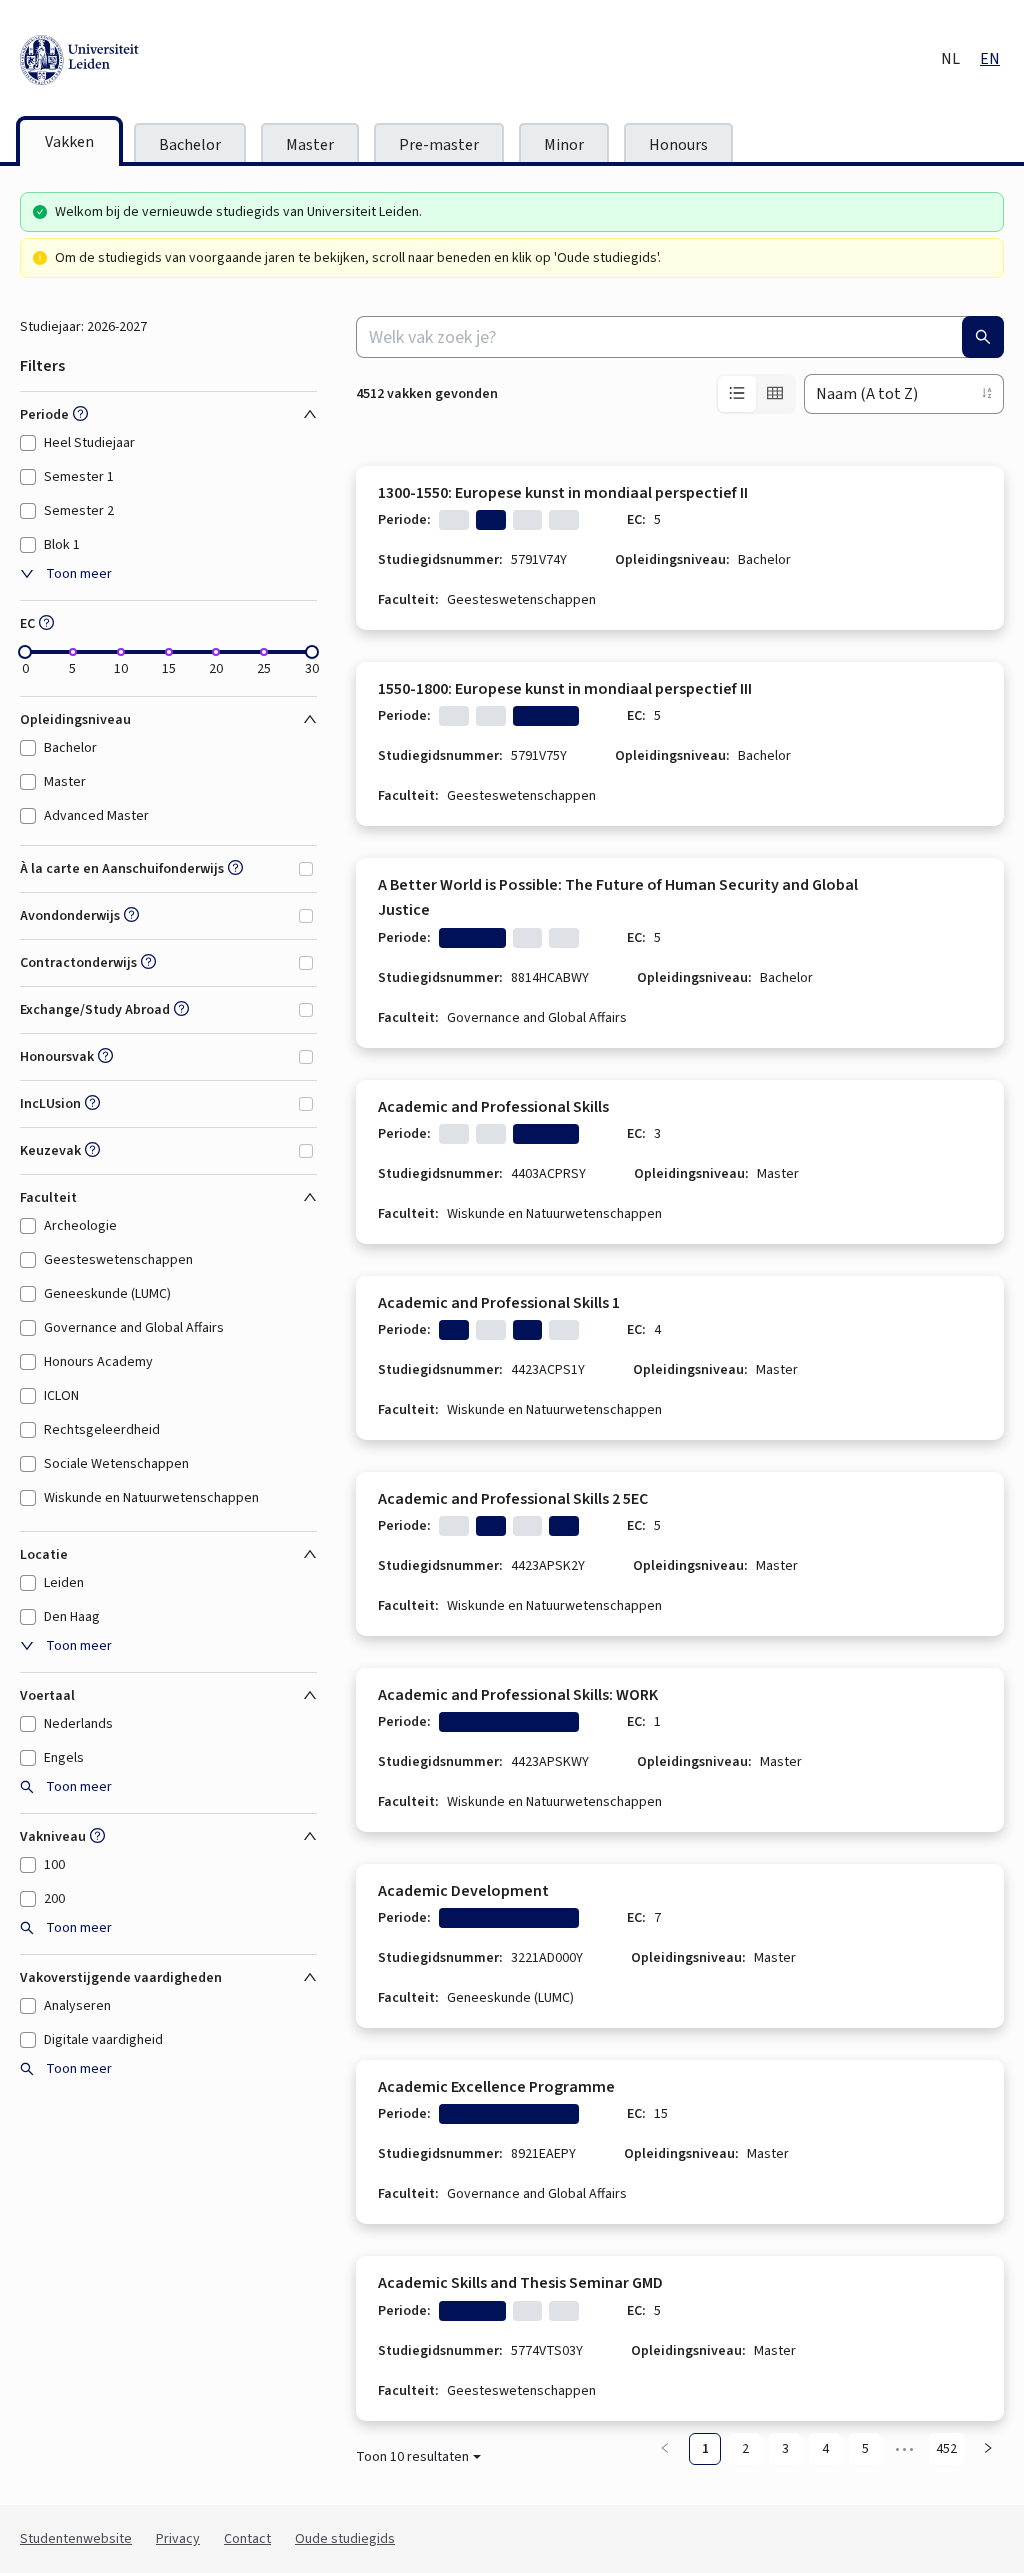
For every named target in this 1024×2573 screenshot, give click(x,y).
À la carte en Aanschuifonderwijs (122, 869)
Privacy (178, 2539)
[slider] (25, 652)
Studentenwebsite (76, 2539)
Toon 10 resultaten (412, 2457)
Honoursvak (57, 1057)
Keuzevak (50, 1151)
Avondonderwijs (70, 916)
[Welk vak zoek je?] (983, 337)
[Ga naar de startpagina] (170, 60)
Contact (247, 2539)
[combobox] (680, 337)
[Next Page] (988, 2449)
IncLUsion (50, 1104)
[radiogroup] (756, 394)
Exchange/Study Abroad (95, 1010)
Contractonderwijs (78, 963)
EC (27, 624)
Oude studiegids (345, 2539)
